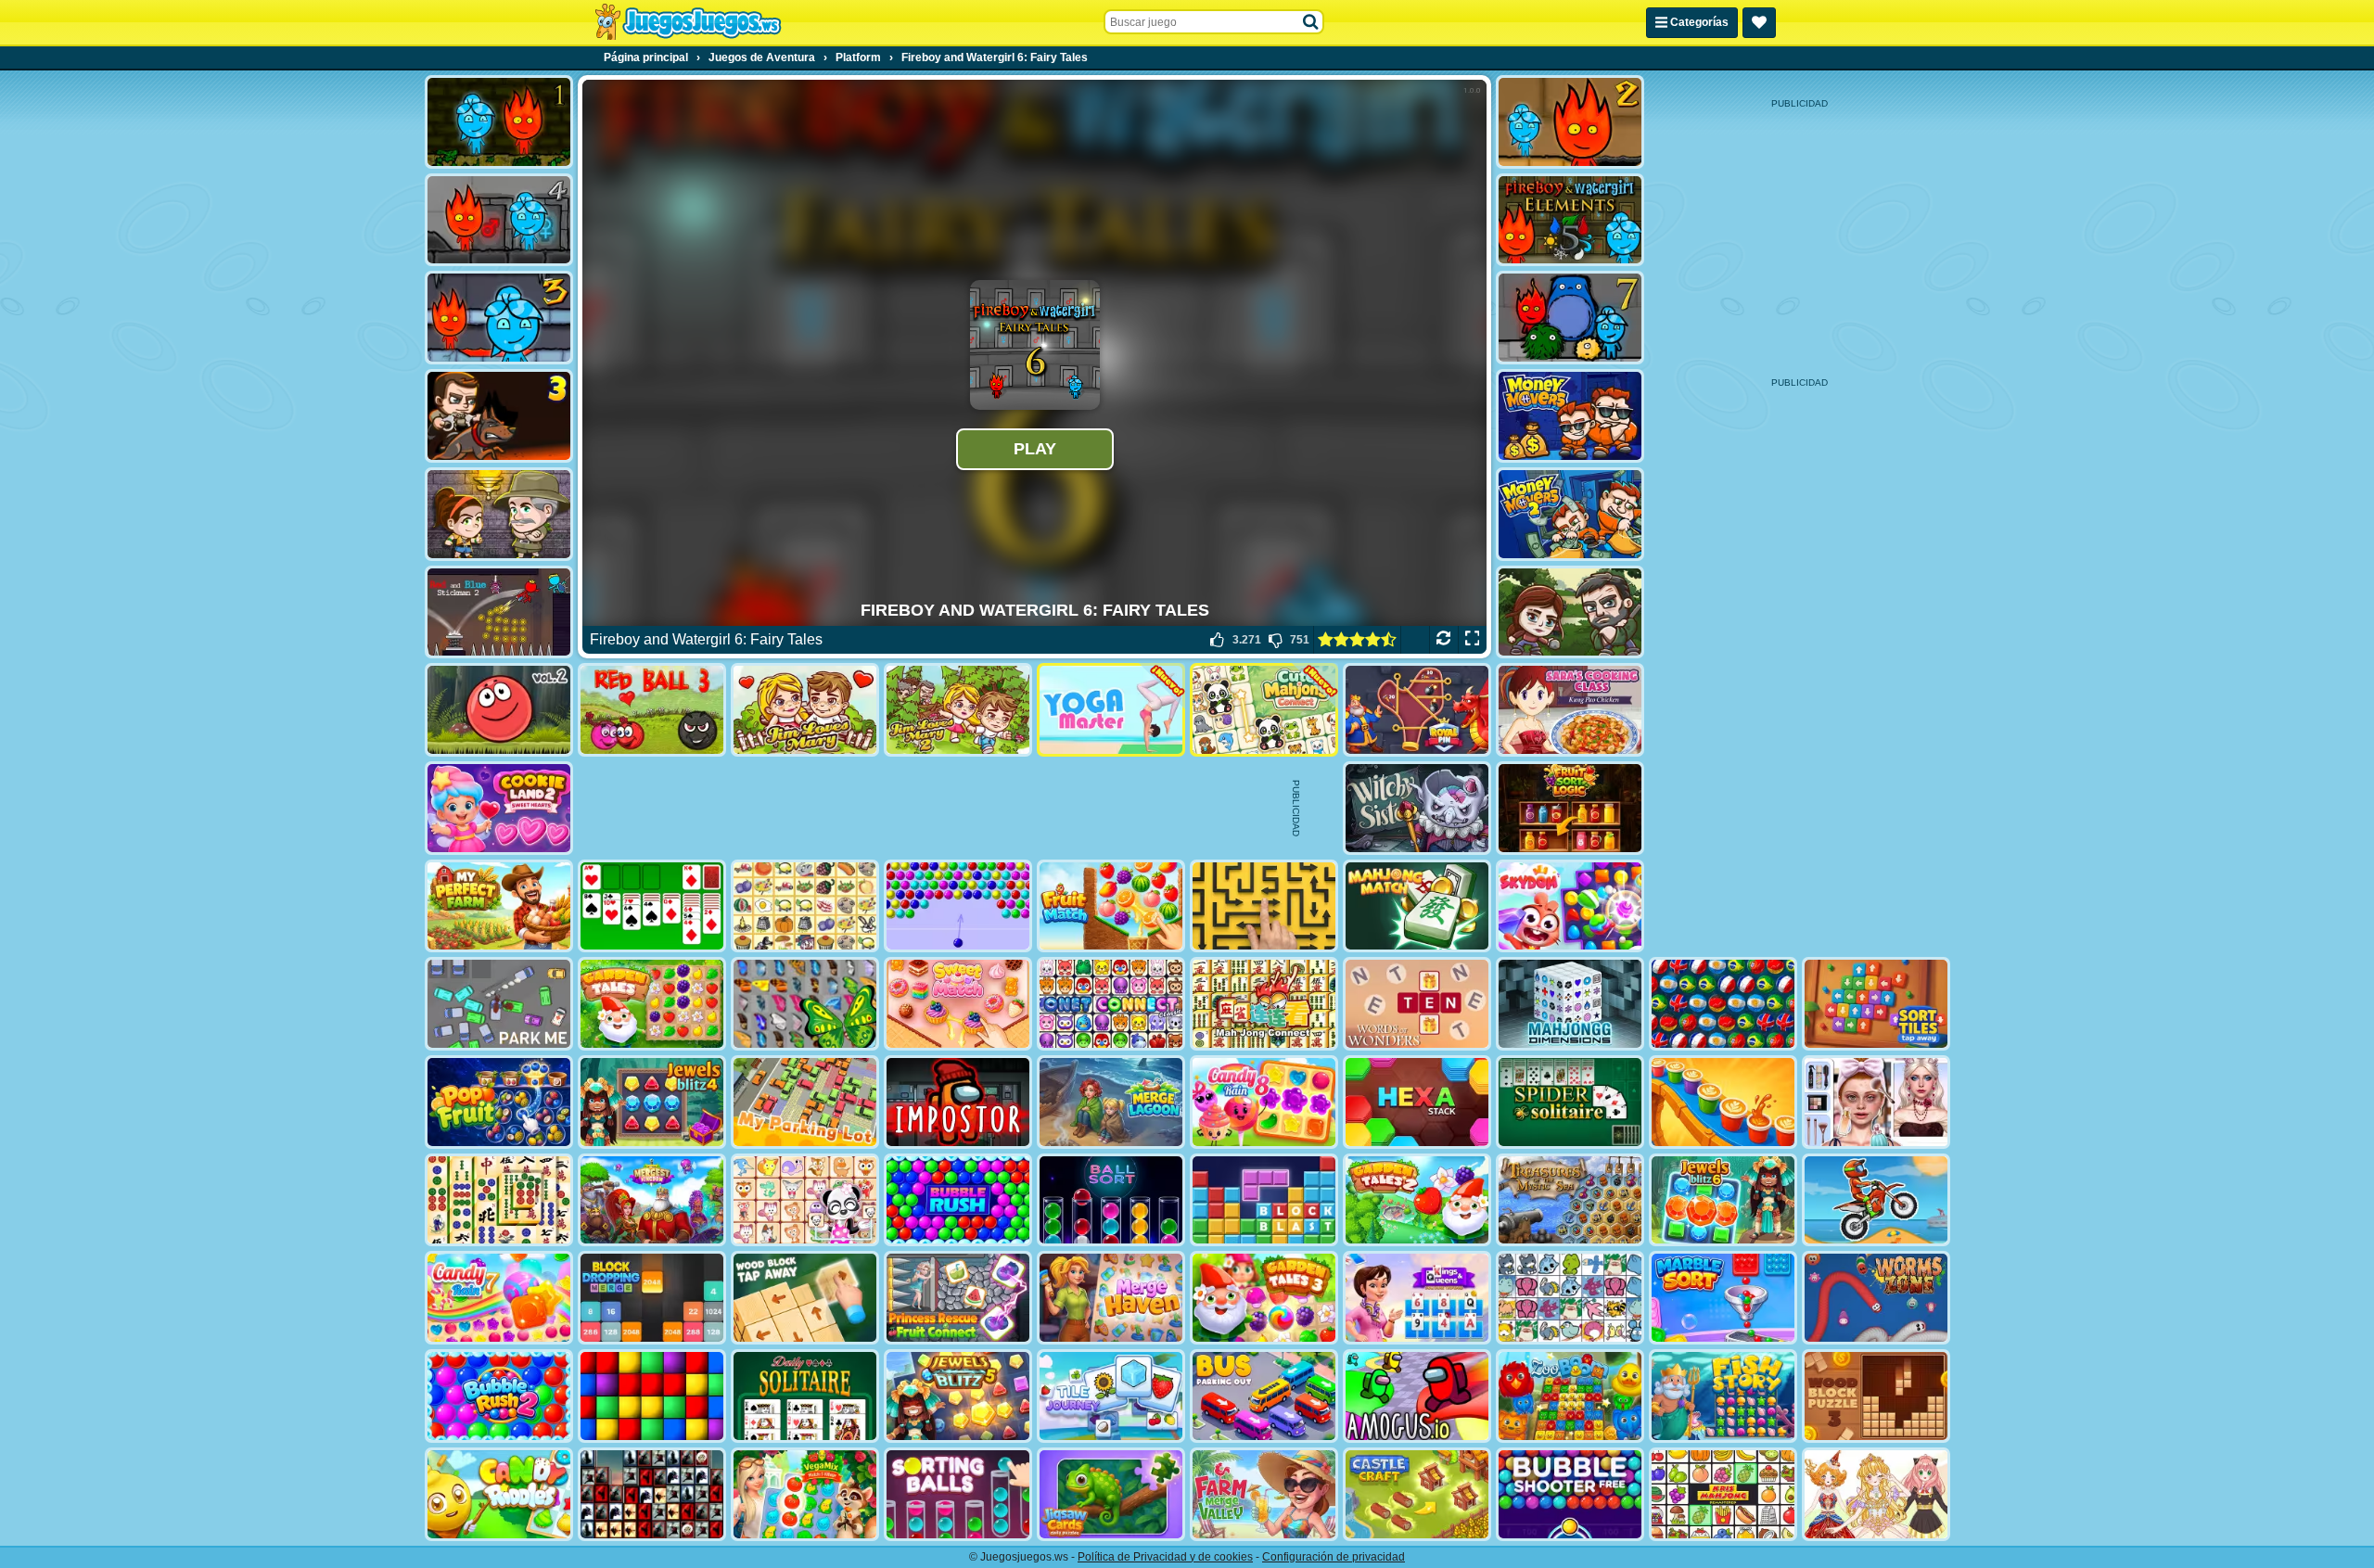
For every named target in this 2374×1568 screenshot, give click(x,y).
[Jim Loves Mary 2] (958, 710)
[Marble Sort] (1723, 1298)
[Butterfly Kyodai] (805, 1004)
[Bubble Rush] (958, 1200)
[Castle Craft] (1417, 1494)
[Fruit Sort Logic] (1570, 808)
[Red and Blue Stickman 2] (499, 612)
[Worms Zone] (1876, 1298)
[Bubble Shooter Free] (1570, 1494)
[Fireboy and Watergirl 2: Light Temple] (1570, 122)
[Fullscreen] (1472, 640)
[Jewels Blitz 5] (958, 1396)
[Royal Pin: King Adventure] (1417, 710)
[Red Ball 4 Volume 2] (499, 710)
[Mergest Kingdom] (652, 1200)
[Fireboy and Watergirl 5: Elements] (1570, 220)
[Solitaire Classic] (652, 906)
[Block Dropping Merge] (652, 1298)
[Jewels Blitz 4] (652, 1102)
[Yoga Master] (1111, 710)
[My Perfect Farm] (499, 906)
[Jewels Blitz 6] (1723, 1200)
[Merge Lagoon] (1111, 1102)
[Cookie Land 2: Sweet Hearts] (499, 808)
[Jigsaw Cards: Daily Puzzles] (1111, 1494)
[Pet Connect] (1570, 1298)
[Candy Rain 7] (499, 1298)
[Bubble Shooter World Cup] (1723, 1004)
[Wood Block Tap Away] (805, 1298)
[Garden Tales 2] (1417, 1200)
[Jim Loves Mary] (805, 710)
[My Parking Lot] (805, 1102)
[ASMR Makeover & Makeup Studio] (1876, 1102)
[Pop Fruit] (499, 1102)
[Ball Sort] (1111, 1200)
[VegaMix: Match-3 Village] (805, 1494)
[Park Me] (499, 1004)
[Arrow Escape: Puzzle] (1264, 906)
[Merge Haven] (1111, 1298)
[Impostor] (958, 1102)
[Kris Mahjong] (805, 906)
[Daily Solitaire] (805, 1396)
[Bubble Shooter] (958, 906)
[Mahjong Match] (1417, 906)
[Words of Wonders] (1417, 1004)
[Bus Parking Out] (1264, 1396)
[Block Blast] (1264, 1200)
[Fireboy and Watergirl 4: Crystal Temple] (499, 220)
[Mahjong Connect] (1264, 1004)
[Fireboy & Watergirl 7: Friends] (1570, 318)
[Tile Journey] (1111, 1396)
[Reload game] (1443, 640)
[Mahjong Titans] (499, 1200)
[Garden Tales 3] (1264, 1298)
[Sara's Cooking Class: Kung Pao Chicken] (1570, 710)
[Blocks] (652, 1396)
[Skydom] (1570, 906)
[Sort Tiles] (1876, 1004)
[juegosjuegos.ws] (688, 22)
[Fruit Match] (1111, 906)
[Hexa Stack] (1417, 1102)
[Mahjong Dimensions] (1570, 1004)
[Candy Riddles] (499, 1494)
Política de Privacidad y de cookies (1165, 1557)
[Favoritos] (1759, 23)
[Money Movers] (1570, 416)
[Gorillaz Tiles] (652, 1494)
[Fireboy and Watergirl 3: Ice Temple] (499, 318)
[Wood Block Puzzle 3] (1876, 1396)
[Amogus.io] (1417, 1396)
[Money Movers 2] (1570, 514)
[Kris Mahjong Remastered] (1723, 1494)
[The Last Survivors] (1570, 612)
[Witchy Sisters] (1417, 808)
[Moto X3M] (1876, 1200)
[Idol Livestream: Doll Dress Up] (1876, 1494)
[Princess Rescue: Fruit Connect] (958, 1298)
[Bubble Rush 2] (499, 1396)
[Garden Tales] (652, 1004)
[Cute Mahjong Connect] (1264, 710)
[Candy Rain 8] (1264, 1102)
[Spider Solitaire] (1570, 1102)
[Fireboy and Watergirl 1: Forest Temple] (499, 122)
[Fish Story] (1723, 1396)
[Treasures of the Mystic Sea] (1570, 1200)
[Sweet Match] (958, 1004)
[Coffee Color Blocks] (1723, 1102)
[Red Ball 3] (652, 710)
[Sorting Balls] (958, 1494)
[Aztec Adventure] (499, 514)
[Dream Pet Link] (805, 1200)
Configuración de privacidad (1334, 1557)
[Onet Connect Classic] (1111, 1004)
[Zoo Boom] (1570, 1396)
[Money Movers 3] (499, 416)
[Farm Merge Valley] (1264, 1494)
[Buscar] (1311, 22)
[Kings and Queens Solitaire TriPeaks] (1417, 1298)
